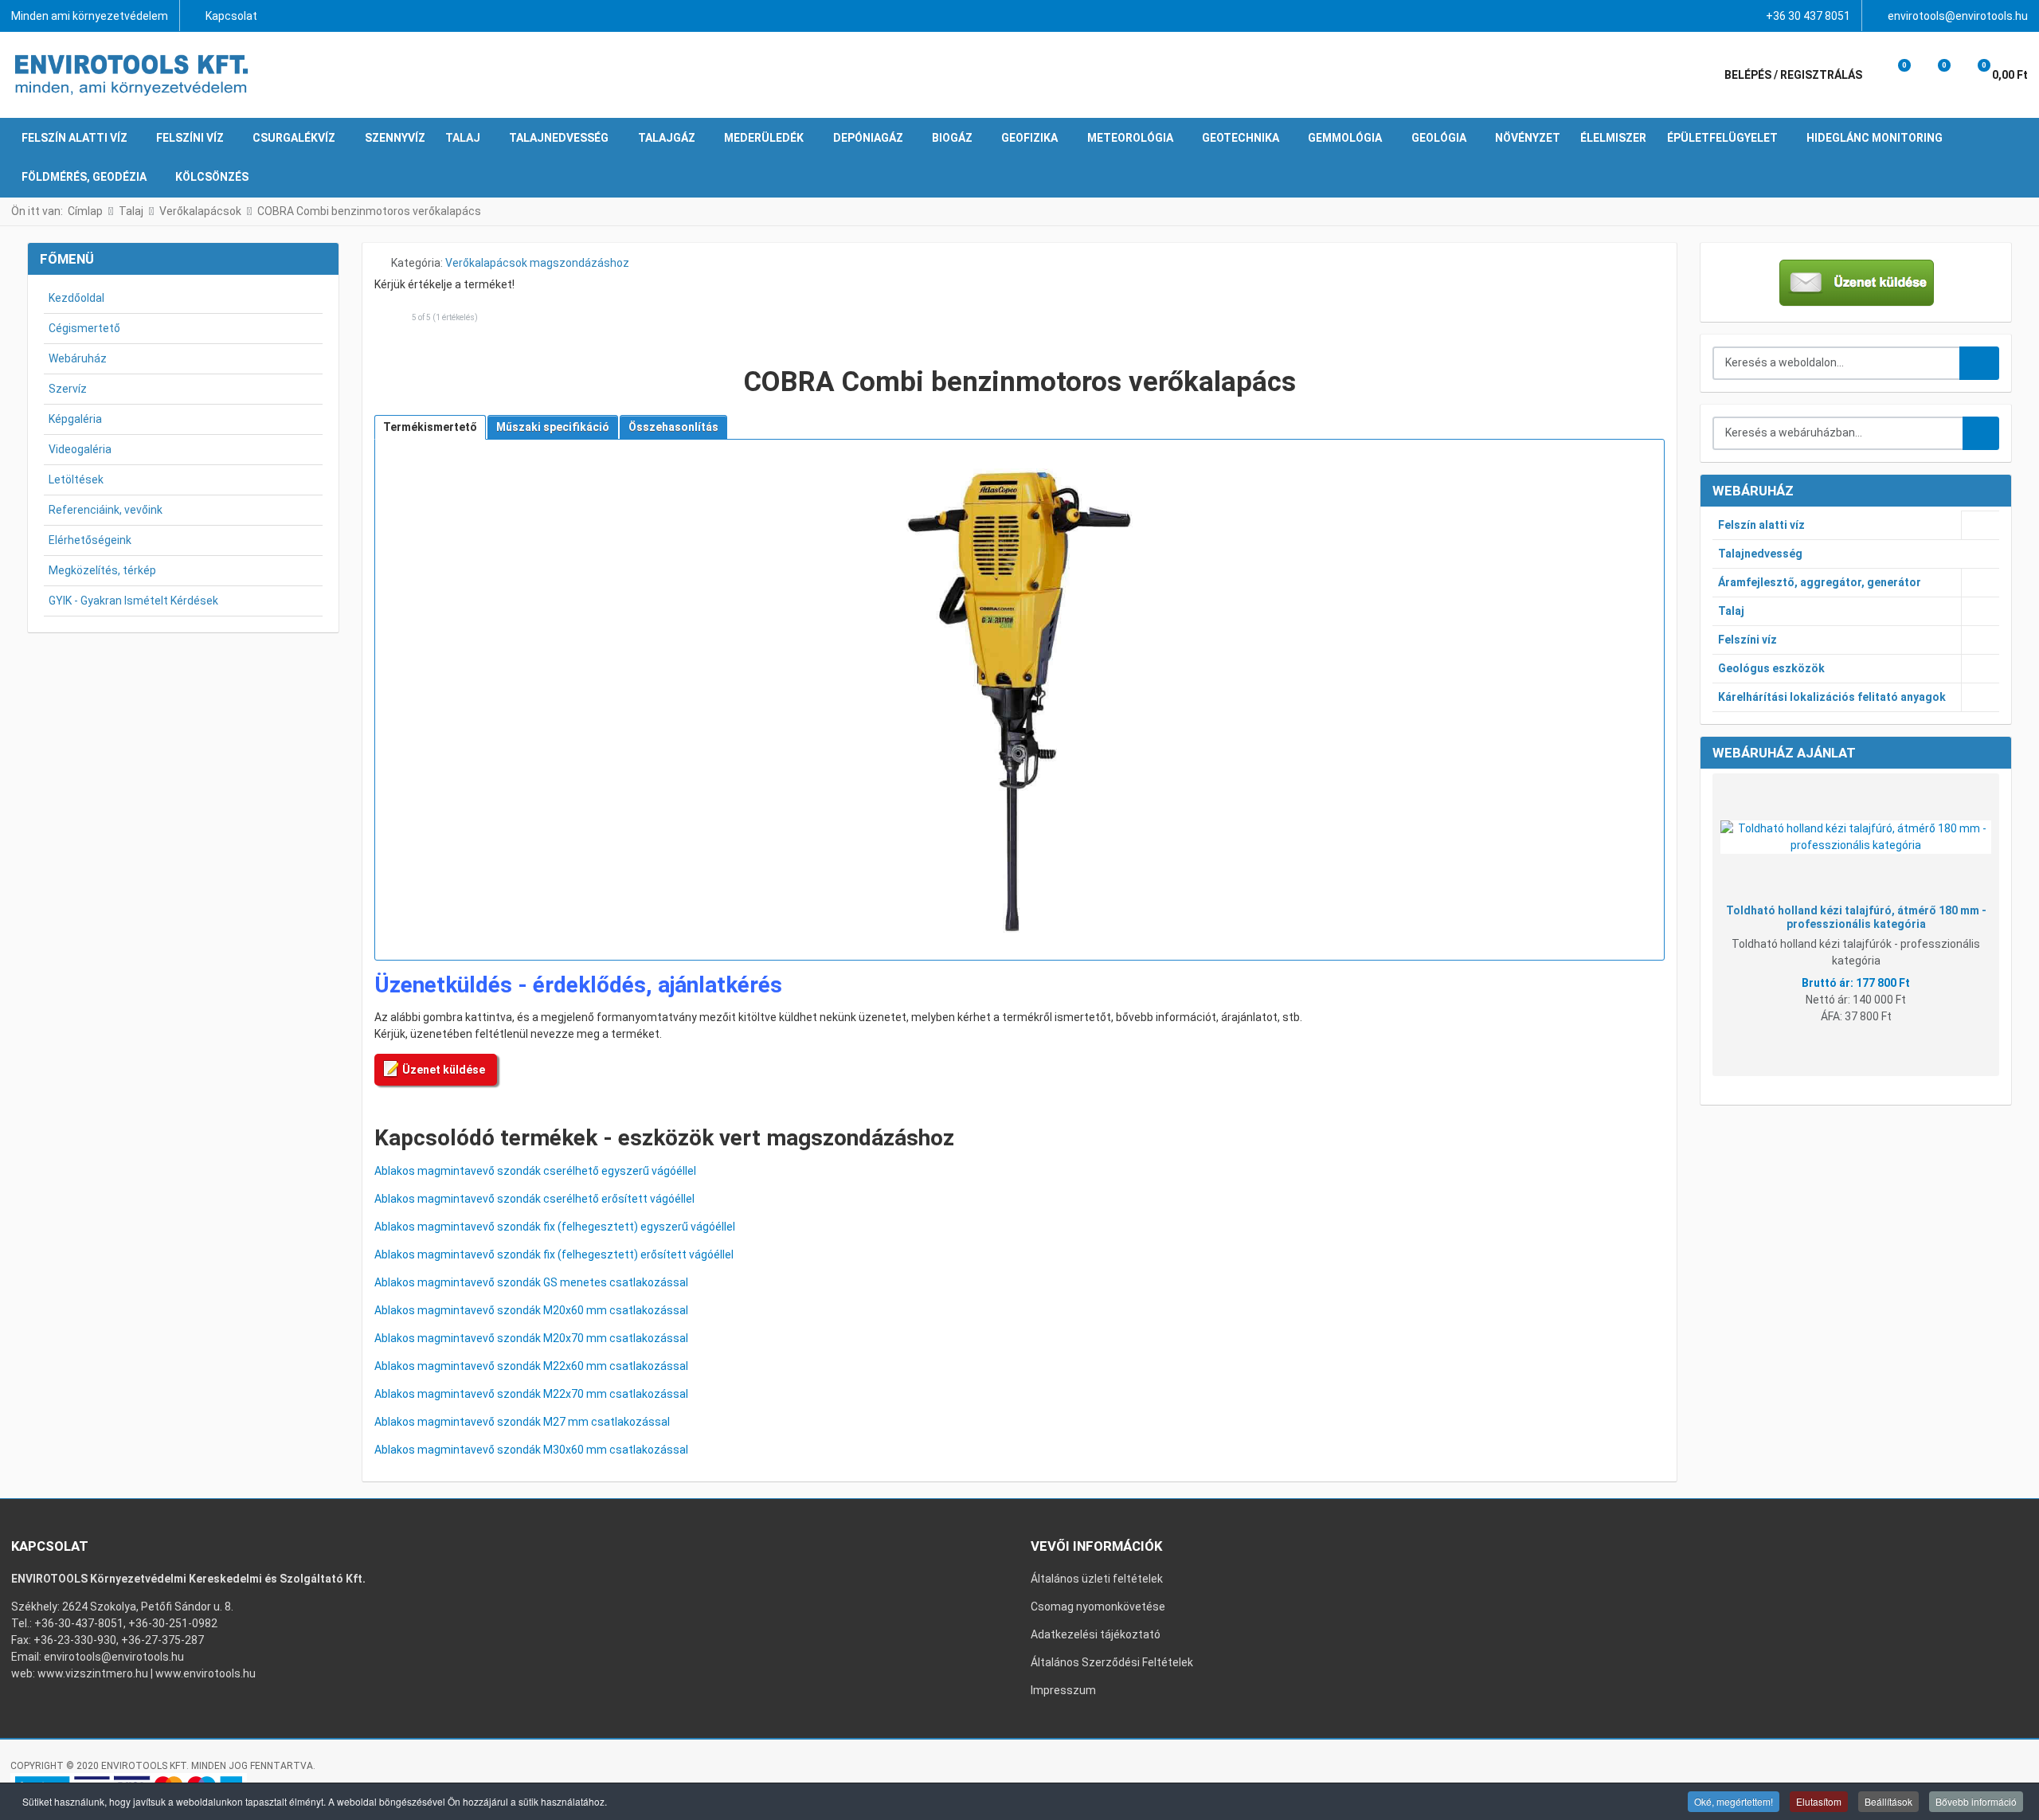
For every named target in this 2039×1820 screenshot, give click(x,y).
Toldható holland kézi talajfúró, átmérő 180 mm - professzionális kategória (1856, 917)
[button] (1893, 75)
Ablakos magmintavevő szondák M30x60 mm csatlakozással (531, 1450)
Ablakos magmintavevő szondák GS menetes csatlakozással (531, 1282)
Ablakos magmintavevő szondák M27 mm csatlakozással (522, 1422)
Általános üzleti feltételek (1097, 1579)
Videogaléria (80, 449)
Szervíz (68, 389)
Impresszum (1063, 1690)
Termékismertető (430, 427)
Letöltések (76, 479)
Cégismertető (84, 328)
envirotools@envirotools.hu (1958, 16)
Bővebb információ (1976, 1801)
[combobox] (1837, 363)
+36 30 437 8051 (1808, 16)
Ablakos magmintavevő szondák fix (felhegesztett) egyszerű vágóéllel (555, 1227)
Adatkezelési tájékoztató (1096, 1634)
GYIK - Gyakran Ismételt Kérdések (133, 601)
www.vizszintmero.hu (93, 1673)
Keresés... (1979, 363)
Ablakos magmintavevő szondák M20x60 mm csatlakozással (531, 1310)
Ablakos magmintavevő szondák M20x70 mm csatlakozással (531, 1338)
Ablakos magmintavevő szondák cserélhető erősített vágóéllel (534, 1199)
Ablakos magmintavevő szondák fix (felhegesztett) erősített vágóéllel (554, 1254)
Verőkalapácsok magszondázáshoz (537, 263)
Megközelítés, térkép (102, 570)
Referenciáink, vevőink (106, 510)
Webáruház (78, 358)
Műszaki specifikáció (553, 427)
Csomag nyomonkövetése (1098, 1607)
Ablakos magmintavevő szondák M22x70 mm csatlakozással (531, 1394)
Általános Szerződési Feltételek (1112, 1662)
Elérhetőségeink (90, 540)
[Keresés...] (1981, 433)
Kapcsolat (231, 16)
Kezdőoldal (76, 298)
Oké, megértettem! (1734, 1801)
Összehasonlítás (673, 427)
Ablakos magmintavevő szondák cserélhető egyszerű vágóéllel (535, 1171)
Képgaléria (75, 419)
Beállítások (1888, 1801)
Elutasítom (1819, 1801)
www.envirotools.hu (205, 1673)
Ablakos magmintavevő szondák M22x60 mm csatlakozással (531, 1366)
